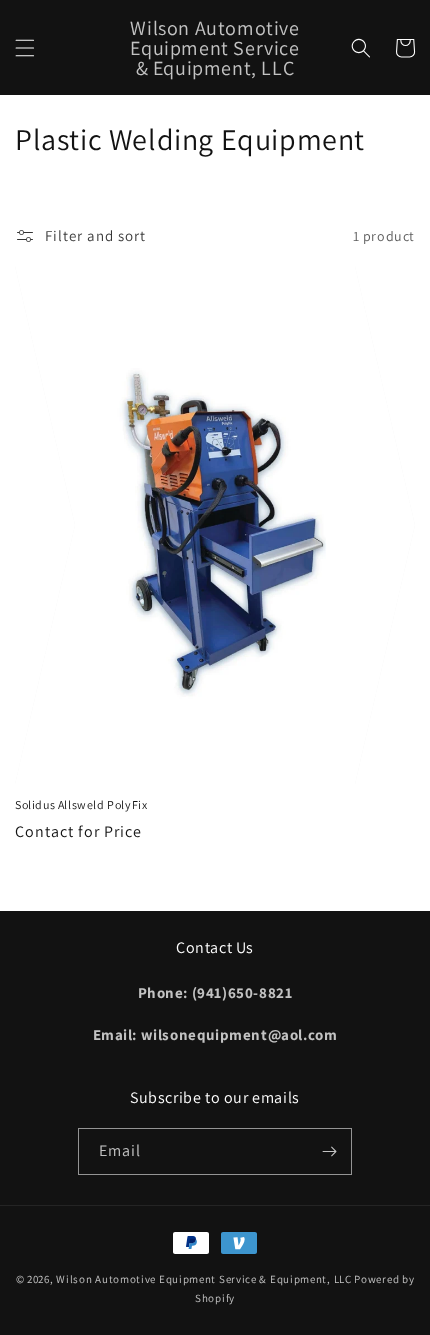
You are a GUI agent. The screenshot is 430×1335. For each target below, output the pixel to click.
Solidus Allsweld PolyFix (81, 804)
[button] (25, 48)
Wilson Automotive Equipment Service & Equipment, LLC (203, 1279)
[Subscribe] (329, 1151)
